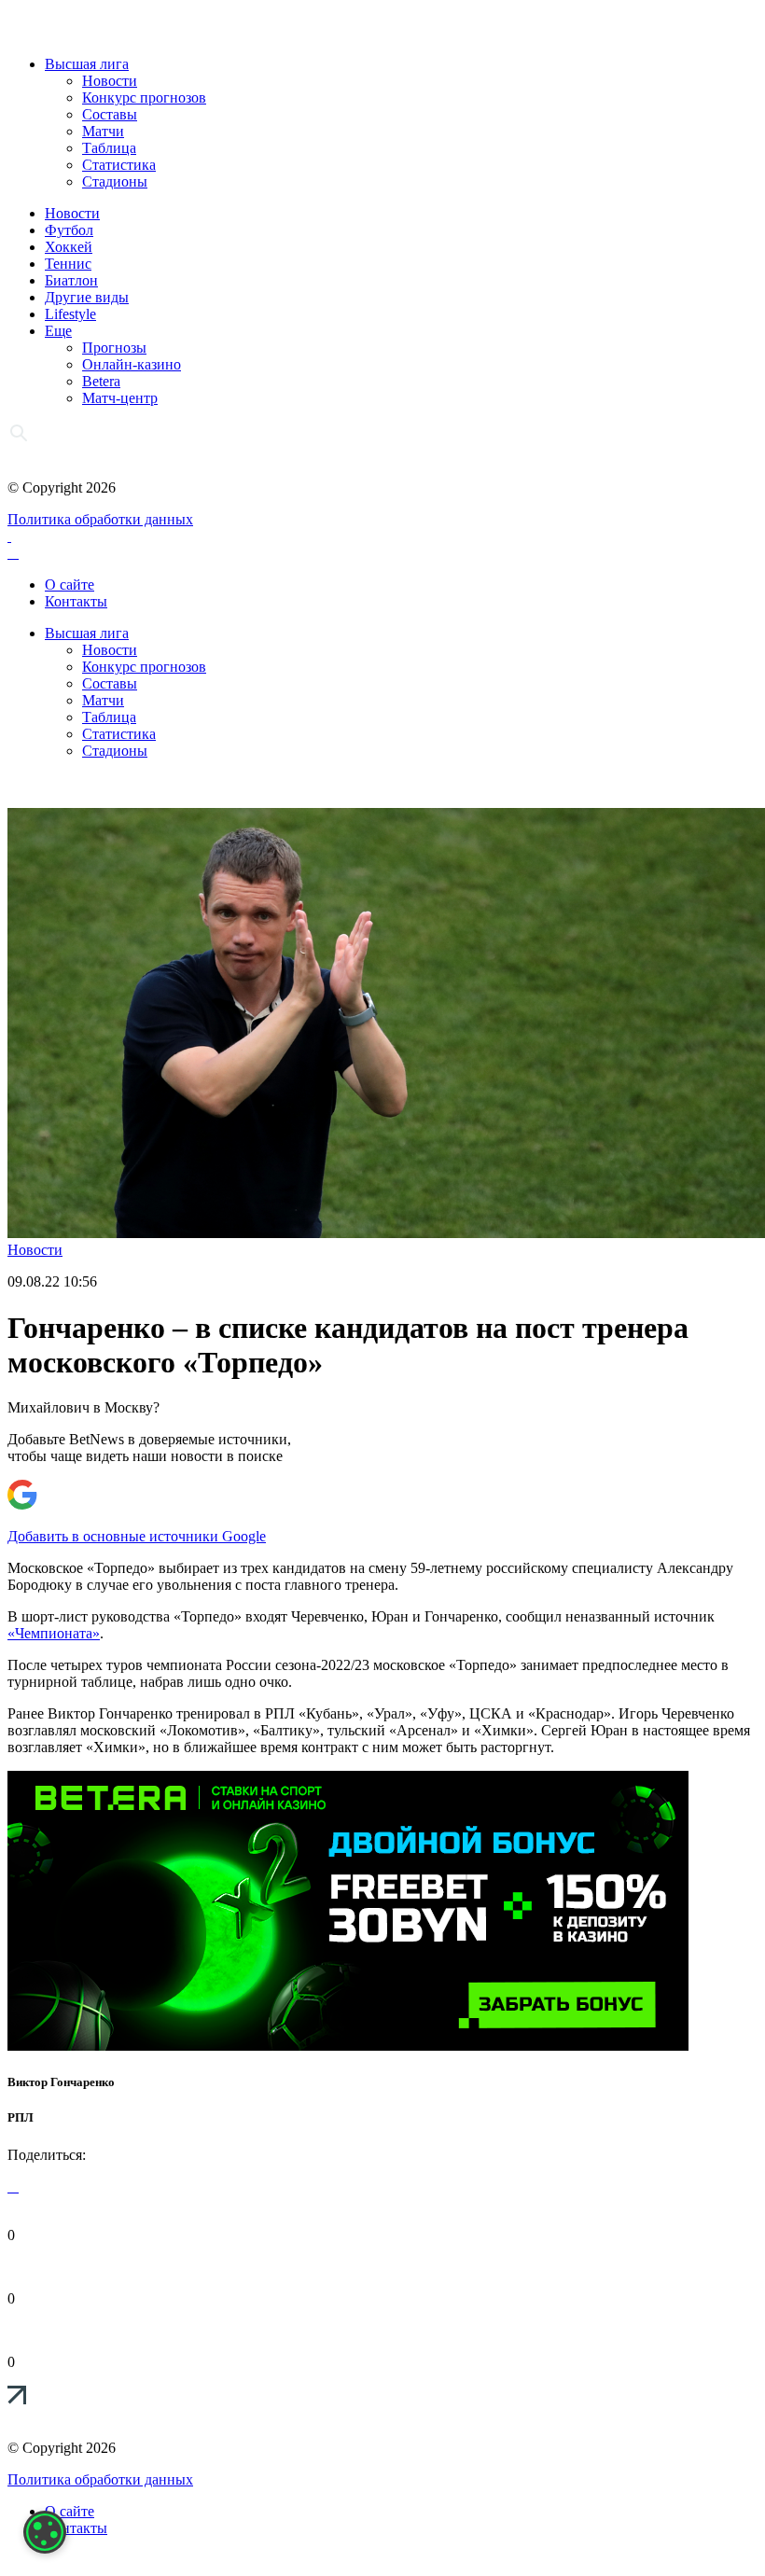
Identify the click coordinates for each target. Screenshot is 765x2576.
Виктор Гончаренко (61, 2082)
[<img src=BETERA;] (348, 2046)
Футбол (69, 230)
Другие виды (87, 297)
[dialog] (45, 2532)
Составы (110, 114)
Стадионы (115, 181)
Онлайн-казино (132, 364)
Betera (101, 381)
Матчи (103, 131)
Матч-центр (120, 398)
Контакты (76, 601)
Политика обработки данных (100, 519)
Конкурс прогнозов (144, 97)
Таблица (109, 148)
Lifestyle (70, 314)
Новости (110, 81)
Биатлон (71, 280)
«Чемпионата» (54, 1633)
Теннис (68, 264)
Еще (58, 331)
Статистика (119, 165)
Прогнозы (114, 348)
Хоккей (69, 247)
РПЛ (21, 2117)
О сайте (70, 585)
